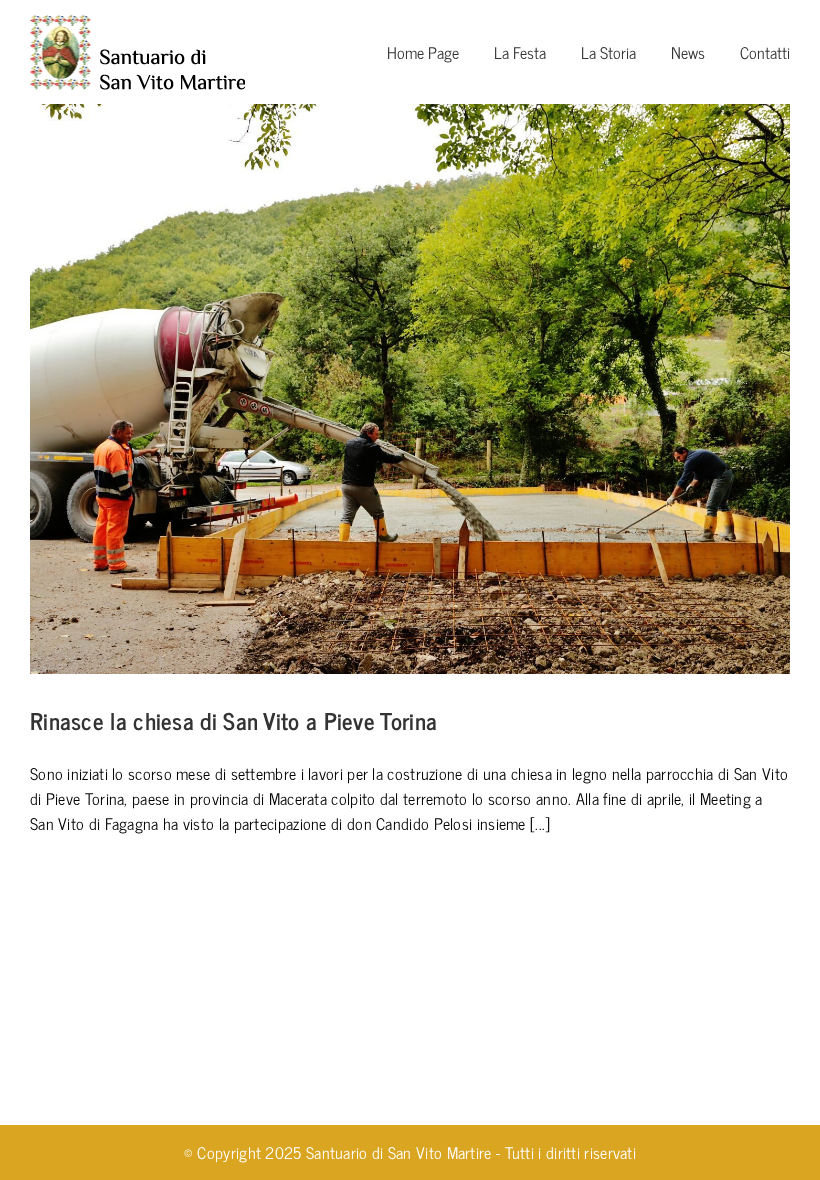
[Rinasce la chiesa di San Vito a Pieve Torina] (410, 389)
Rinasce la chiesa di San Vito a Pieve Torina (233, 720)
